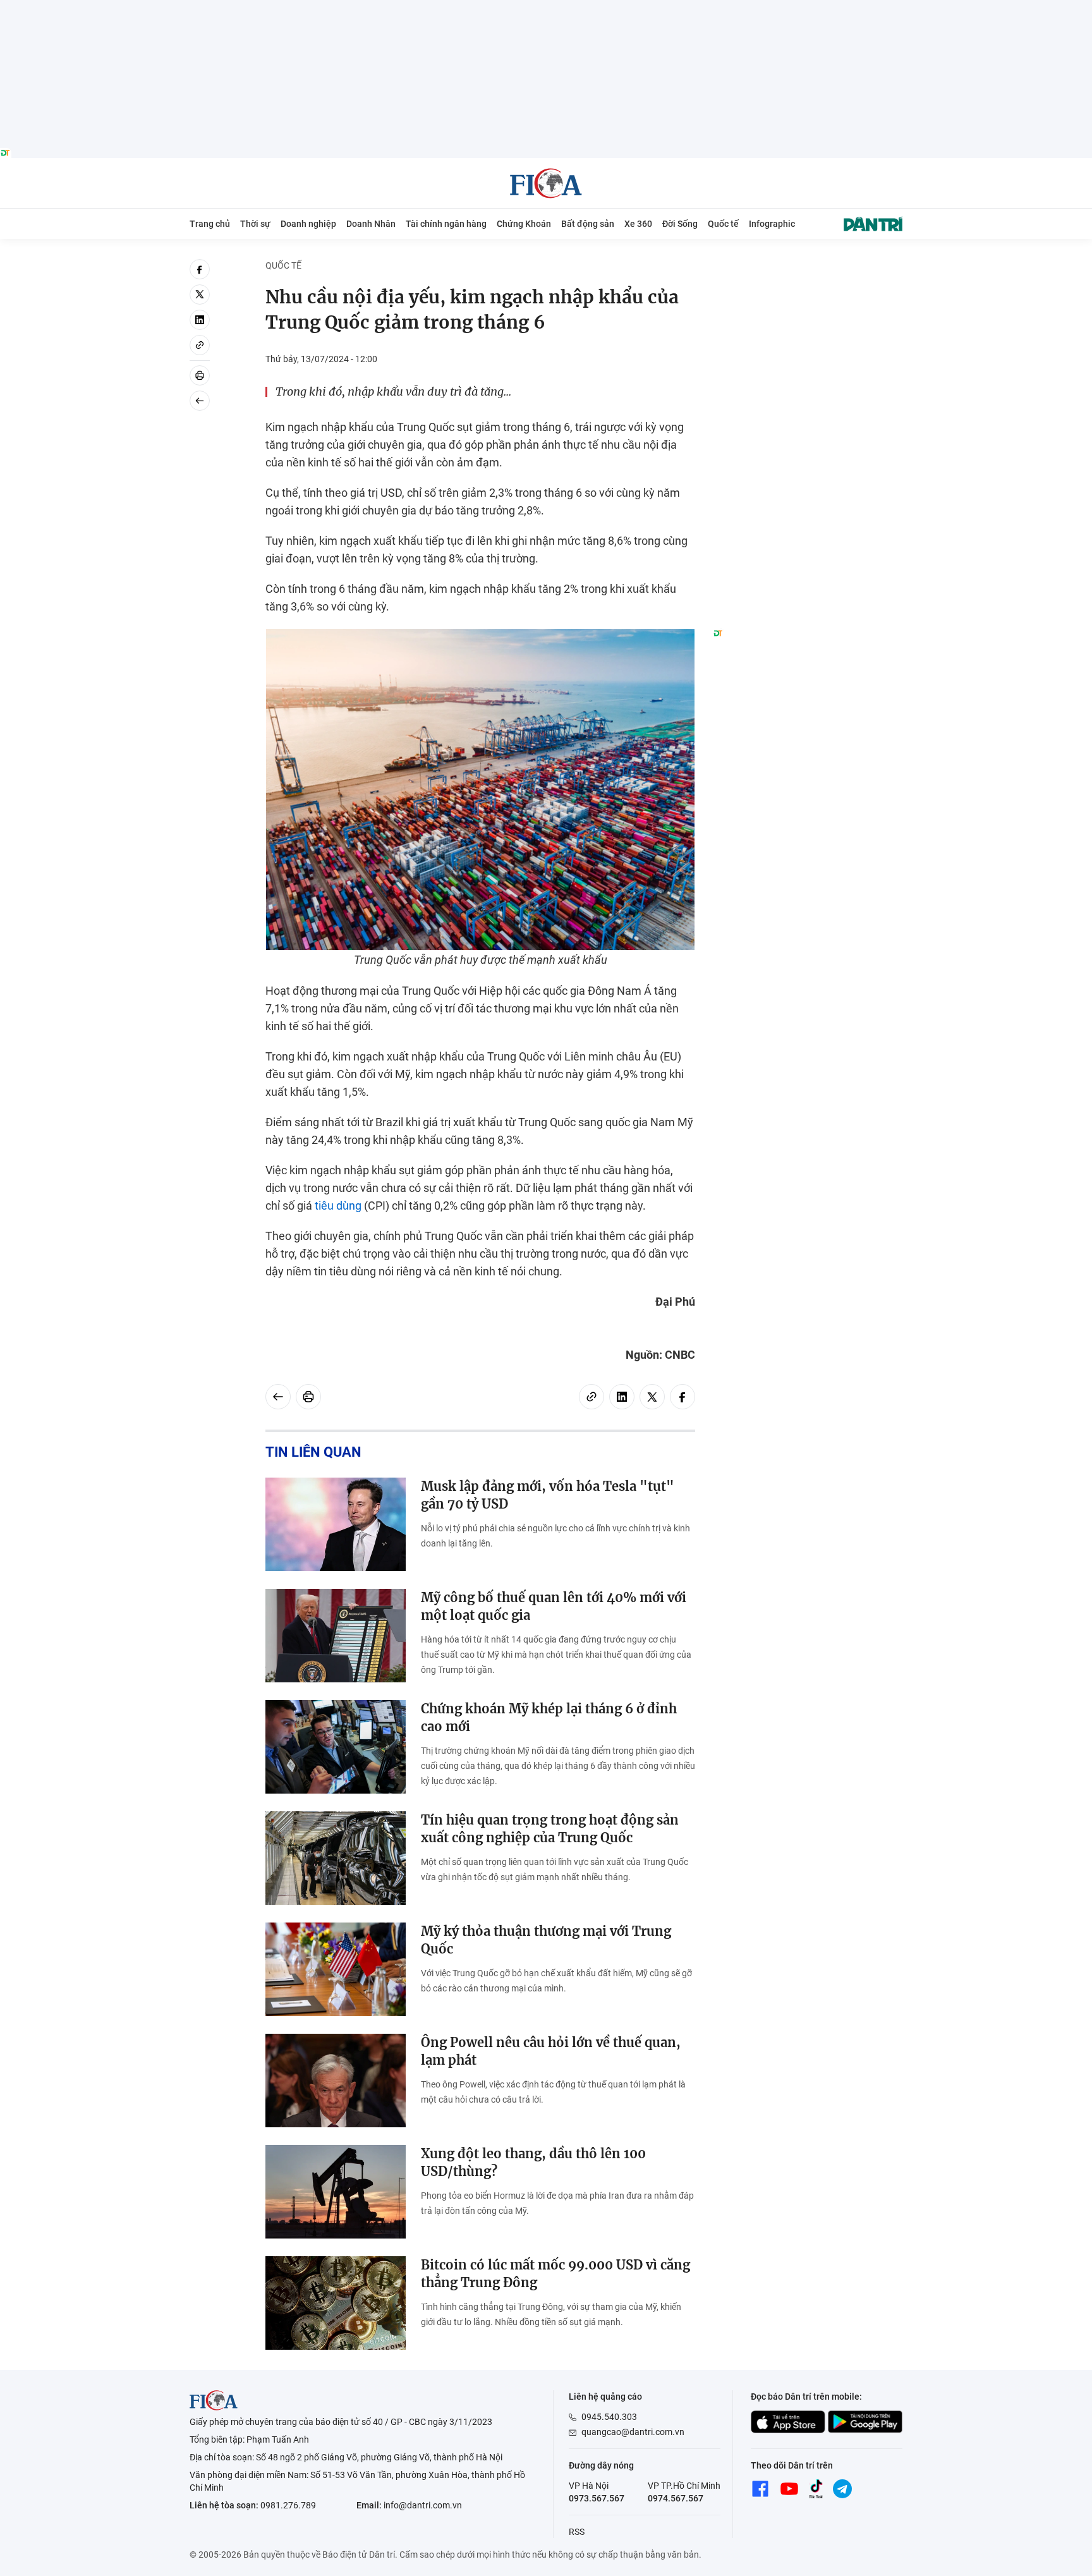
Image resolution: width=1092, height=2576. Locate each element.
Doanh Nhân (371, 224)
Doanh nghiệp (308, 224)
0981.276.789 (288, 2505)
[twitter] (200, 295)
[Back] (200, 401)
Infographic (772, 224)
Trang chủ (210, 224)
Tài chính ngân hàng (446, 224)
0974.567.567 (676, 2498)
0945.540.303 (609, 2417)
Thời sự (255, 224)
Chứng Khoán (524, 224)
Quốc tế (723, 224)
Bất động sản (588, 224)
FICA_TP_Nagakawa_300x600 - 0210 (808, 266)
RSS (577, 2532)
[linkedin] (200, 320)
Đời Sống (680, 224)
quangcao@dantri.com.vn (633, 2432)
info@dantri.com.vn (423, 2505)
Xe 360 (638, 224)
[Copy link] (200, 345)
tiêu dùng (338, 1206)
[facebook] (200, 269)
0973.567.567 (597, 2498)
